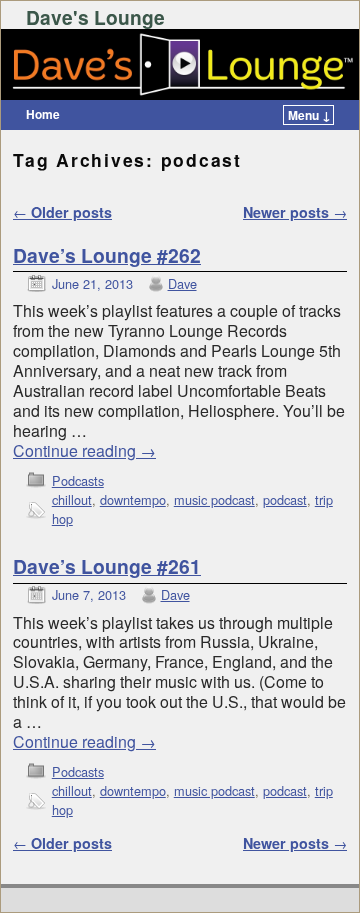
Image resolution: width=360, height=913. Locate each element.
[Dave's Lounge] (180, 65)
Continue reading (84, 451)
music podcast (214, 499)
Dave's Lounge (95, 17)
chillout (72, 499)
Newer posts (295, 212)
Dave (182, 283)
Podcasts (78, 480)
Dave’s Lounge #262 (107, 255)
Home (43, 114)
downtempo (133, 499)
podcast (285, 499)
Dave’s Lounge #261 (107, 566)
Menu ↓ (309, 115)
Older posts (62, 212)
